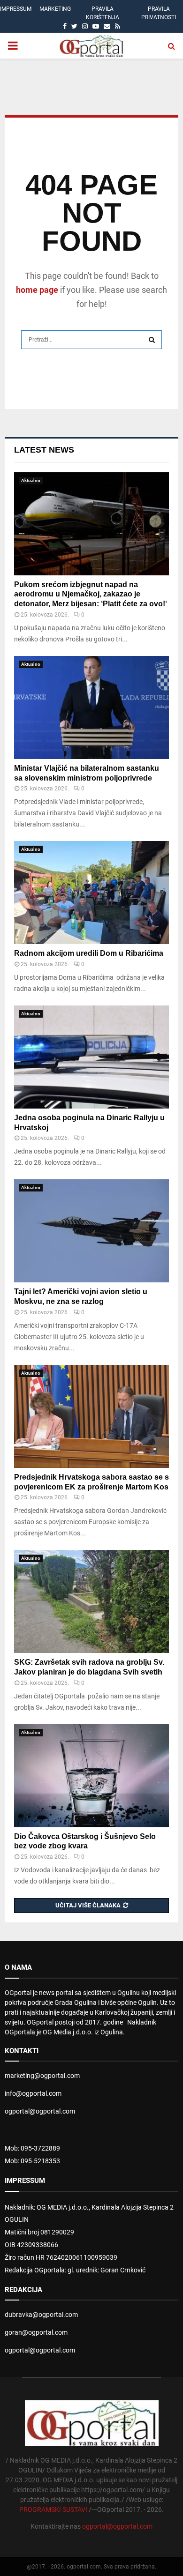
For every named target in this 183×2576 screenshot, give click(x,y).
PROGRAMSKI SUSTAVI (53, 2509)
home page (37, 290)
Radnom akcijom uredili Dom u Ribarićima (89, 953)
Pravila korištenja (103, 13)
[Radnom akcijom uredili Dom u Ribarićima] (91, 893)
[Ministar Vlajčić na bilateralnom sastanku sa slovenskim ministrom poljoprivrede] (91, 707)
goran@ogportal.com (36, 2332)
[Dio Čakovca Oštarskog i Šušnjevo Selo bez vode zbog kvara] (91, 1776)
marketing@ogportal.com (42, 2076)
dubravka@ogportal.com (41, 2315)
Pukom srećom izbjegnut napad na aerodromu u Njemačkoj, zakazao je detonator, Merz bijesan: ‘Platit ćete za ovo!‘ (91, 594)
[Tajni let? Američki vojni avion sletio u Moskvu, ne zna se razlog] (91, 1231)
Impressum (16, 9)
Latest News (44, 450)
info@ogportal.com (33, 2093)
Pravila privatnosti (159, 13)
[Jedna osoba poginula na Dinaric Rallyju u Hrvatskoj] (91, 1057)
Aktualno (31, 480)
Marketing (55, 9)
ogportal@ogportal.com (40, 2111)
